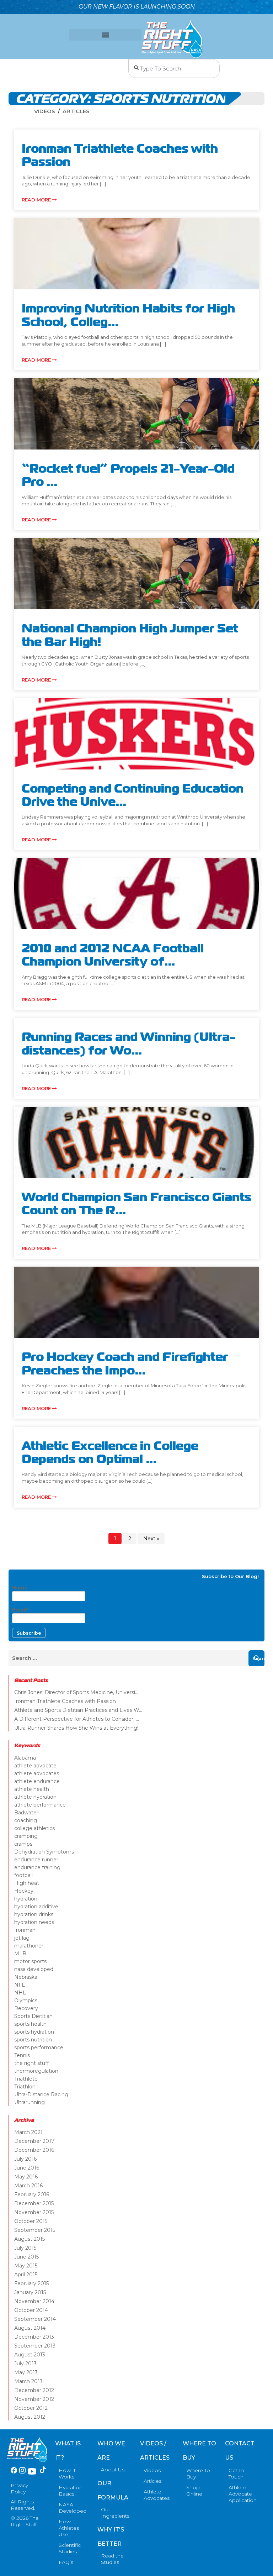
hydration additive (36, 1907)
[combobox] (174, 69)
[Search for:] (136, 1658)
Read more (37, 200)
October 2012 (31, 2408)
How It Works (67, 2474)
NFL (20, 1985)
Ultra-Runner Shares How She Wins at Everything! (76, 1728)
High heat (27, 1883)
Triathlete (26, 2079)
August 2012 (30, 2417)
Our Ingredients (115, 2513)
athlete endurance (37, 1781)
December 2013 (34, 2337)
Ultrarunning (30, 2102)
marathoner (29, 1946)
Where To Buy (198, 2474)
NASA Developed (73, 2508)
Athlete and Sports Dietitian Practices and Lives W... (78, 1710)
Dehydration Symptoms (44, 1852)
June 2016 (27, 2168)
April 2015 (26, 2275)
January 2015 (30, 2292)
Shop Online (194, 2491)
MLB (20, 1954)
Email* (20, 1610)
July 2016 (25, 2159)
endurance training (37, 1867)
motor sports (30, 1961)
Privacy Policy (19, 2488)
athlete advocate (35, 1766)
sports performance (39, 2047)
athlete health (32, 1789)
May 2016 (26, 2177)
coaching (26, 1820)
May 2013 (26, 2372)
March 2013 (28, 2381)
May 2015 (26, 2266)
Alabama (25, 1758)
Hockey (24, 1891)
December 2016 (34, 2150)
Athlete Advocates (157, 2495)
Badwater (26, 1813)
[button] (105, 35)
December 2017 (34, 2141)
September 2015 (35, 2230)
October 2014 (31, 2310)
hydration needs (34, 1922)
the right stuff (31, 2063)
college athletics (34, 1828)
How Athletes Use (69, 2528)
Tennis (22, 2055)
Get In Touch (236, 2474)
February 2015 (31, 2283)
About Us (113, 2470)
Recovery (26, 2008)
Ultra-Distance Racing (41, 2094)
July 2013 (25, 2364)
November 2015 (34, 2212)
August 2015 (30, 2239)
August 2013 (30, 2355)
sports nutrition (33, 2040)
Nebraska (26, 1977)
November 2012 (34, 2399)
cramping (26, 1836)
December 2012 (34, 2390)
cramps (23, 1844)
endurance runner (36, 1860)
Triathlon (25, 2087)
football (23, 1875)
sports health (30, 2024)
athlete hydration (35, 1797)
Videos (45, 111)
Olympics (26, 2001)
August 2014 (30, 2328)
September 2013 (35, 2346)
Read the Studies (112, 2559)
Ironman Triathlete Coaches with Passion (65, 1701)
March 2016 (28, 2186)
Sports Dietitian (33, 2016)
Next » (151, 1539)
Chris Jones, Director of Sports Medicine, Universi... (76, 1692)
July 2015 (25, 2248)
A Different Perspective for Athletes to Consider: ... (77, 1719)
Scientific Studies (70, 2548)
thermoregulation (36, 2071)
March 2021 (28, 2132)
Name (20, 1588)
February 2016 (32, 2194)
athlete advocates (37, 1773)
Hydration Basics (71, 2491)
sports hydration (34, 2032)
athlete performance (40, 1805)
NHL (20, 1993)
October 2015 (31, 2221)
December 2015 (34, 2203)
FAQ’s (66, 2562)
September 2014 (35, 2319)
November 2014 (34, 2301)
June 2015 (26, 2257)
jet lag (22, 1938)
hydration (26, 1899)
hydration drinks (34, 1914)
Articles (76, 111)
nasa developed (34, 1969)
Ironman (25, 1930)
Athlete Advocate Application (243, 2494)
